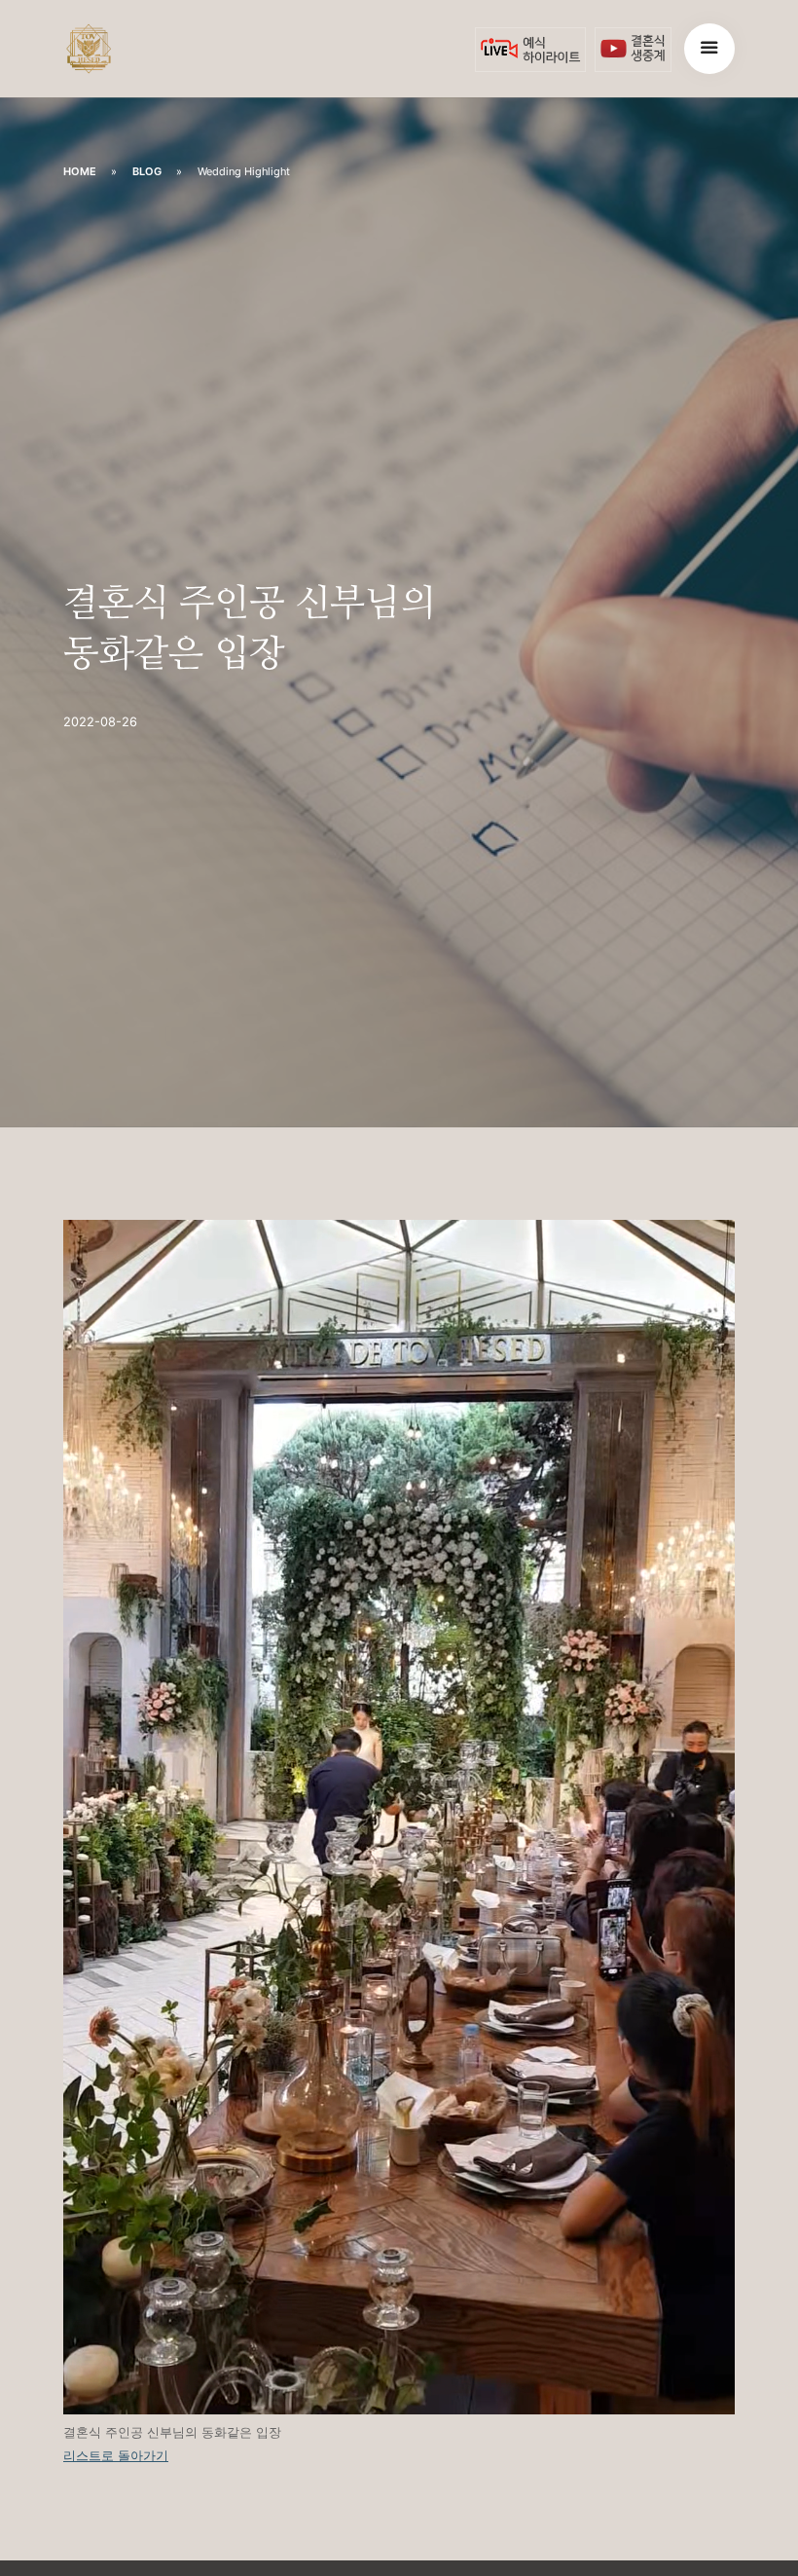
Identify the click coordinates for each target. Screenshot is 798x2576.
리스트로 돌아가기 (116, 2456)
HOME (80, 171)
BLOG (147, 171)
